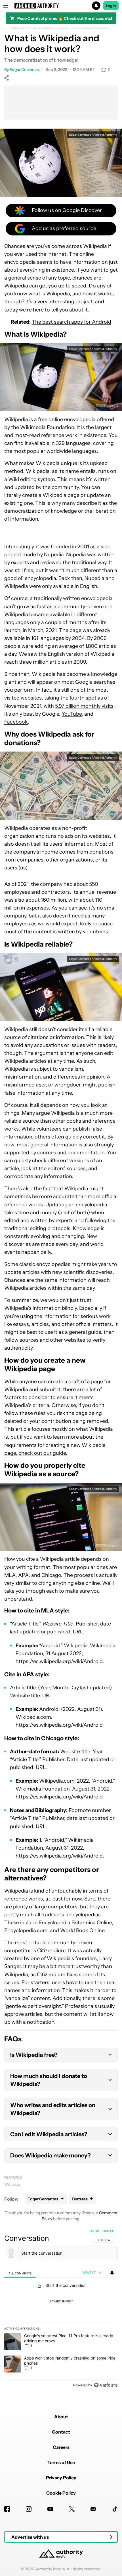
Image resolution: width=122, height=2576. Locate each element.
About (61, 2417)
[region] (61, 2309)
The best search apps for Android (71, 322)
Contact (61, 2432)
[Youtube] (50, 2509)
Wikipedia (12, 2184)
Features (13, 2177)
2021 (23, 884)
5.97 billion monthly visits (84, 706)
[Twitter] (72, 2509)
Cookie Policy (61, 2493)
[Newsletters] (93, 2509)
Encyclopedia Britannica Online (75, 1923)
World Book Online (82, 1930)
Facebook (16, 722)
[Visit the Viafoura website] (106, 2385)
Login (111, 6)
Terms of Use (61, 2462)
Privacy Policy (61, 2478)
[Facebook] (7, 2509)
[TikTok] (115, 2509)
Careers (61, 2447)
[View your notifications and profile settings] (112, 2273)
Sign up (108, 2231)
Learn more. (102, 28)
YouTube (72, 714)
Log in (94, 2231)
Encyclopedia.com (26, 1930)
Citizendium (51, 1951)
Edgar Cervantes (25, 70)
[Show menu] (6, 6)
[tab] (20, 2273)
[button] (61, 6)
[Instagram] (29, 2509)
